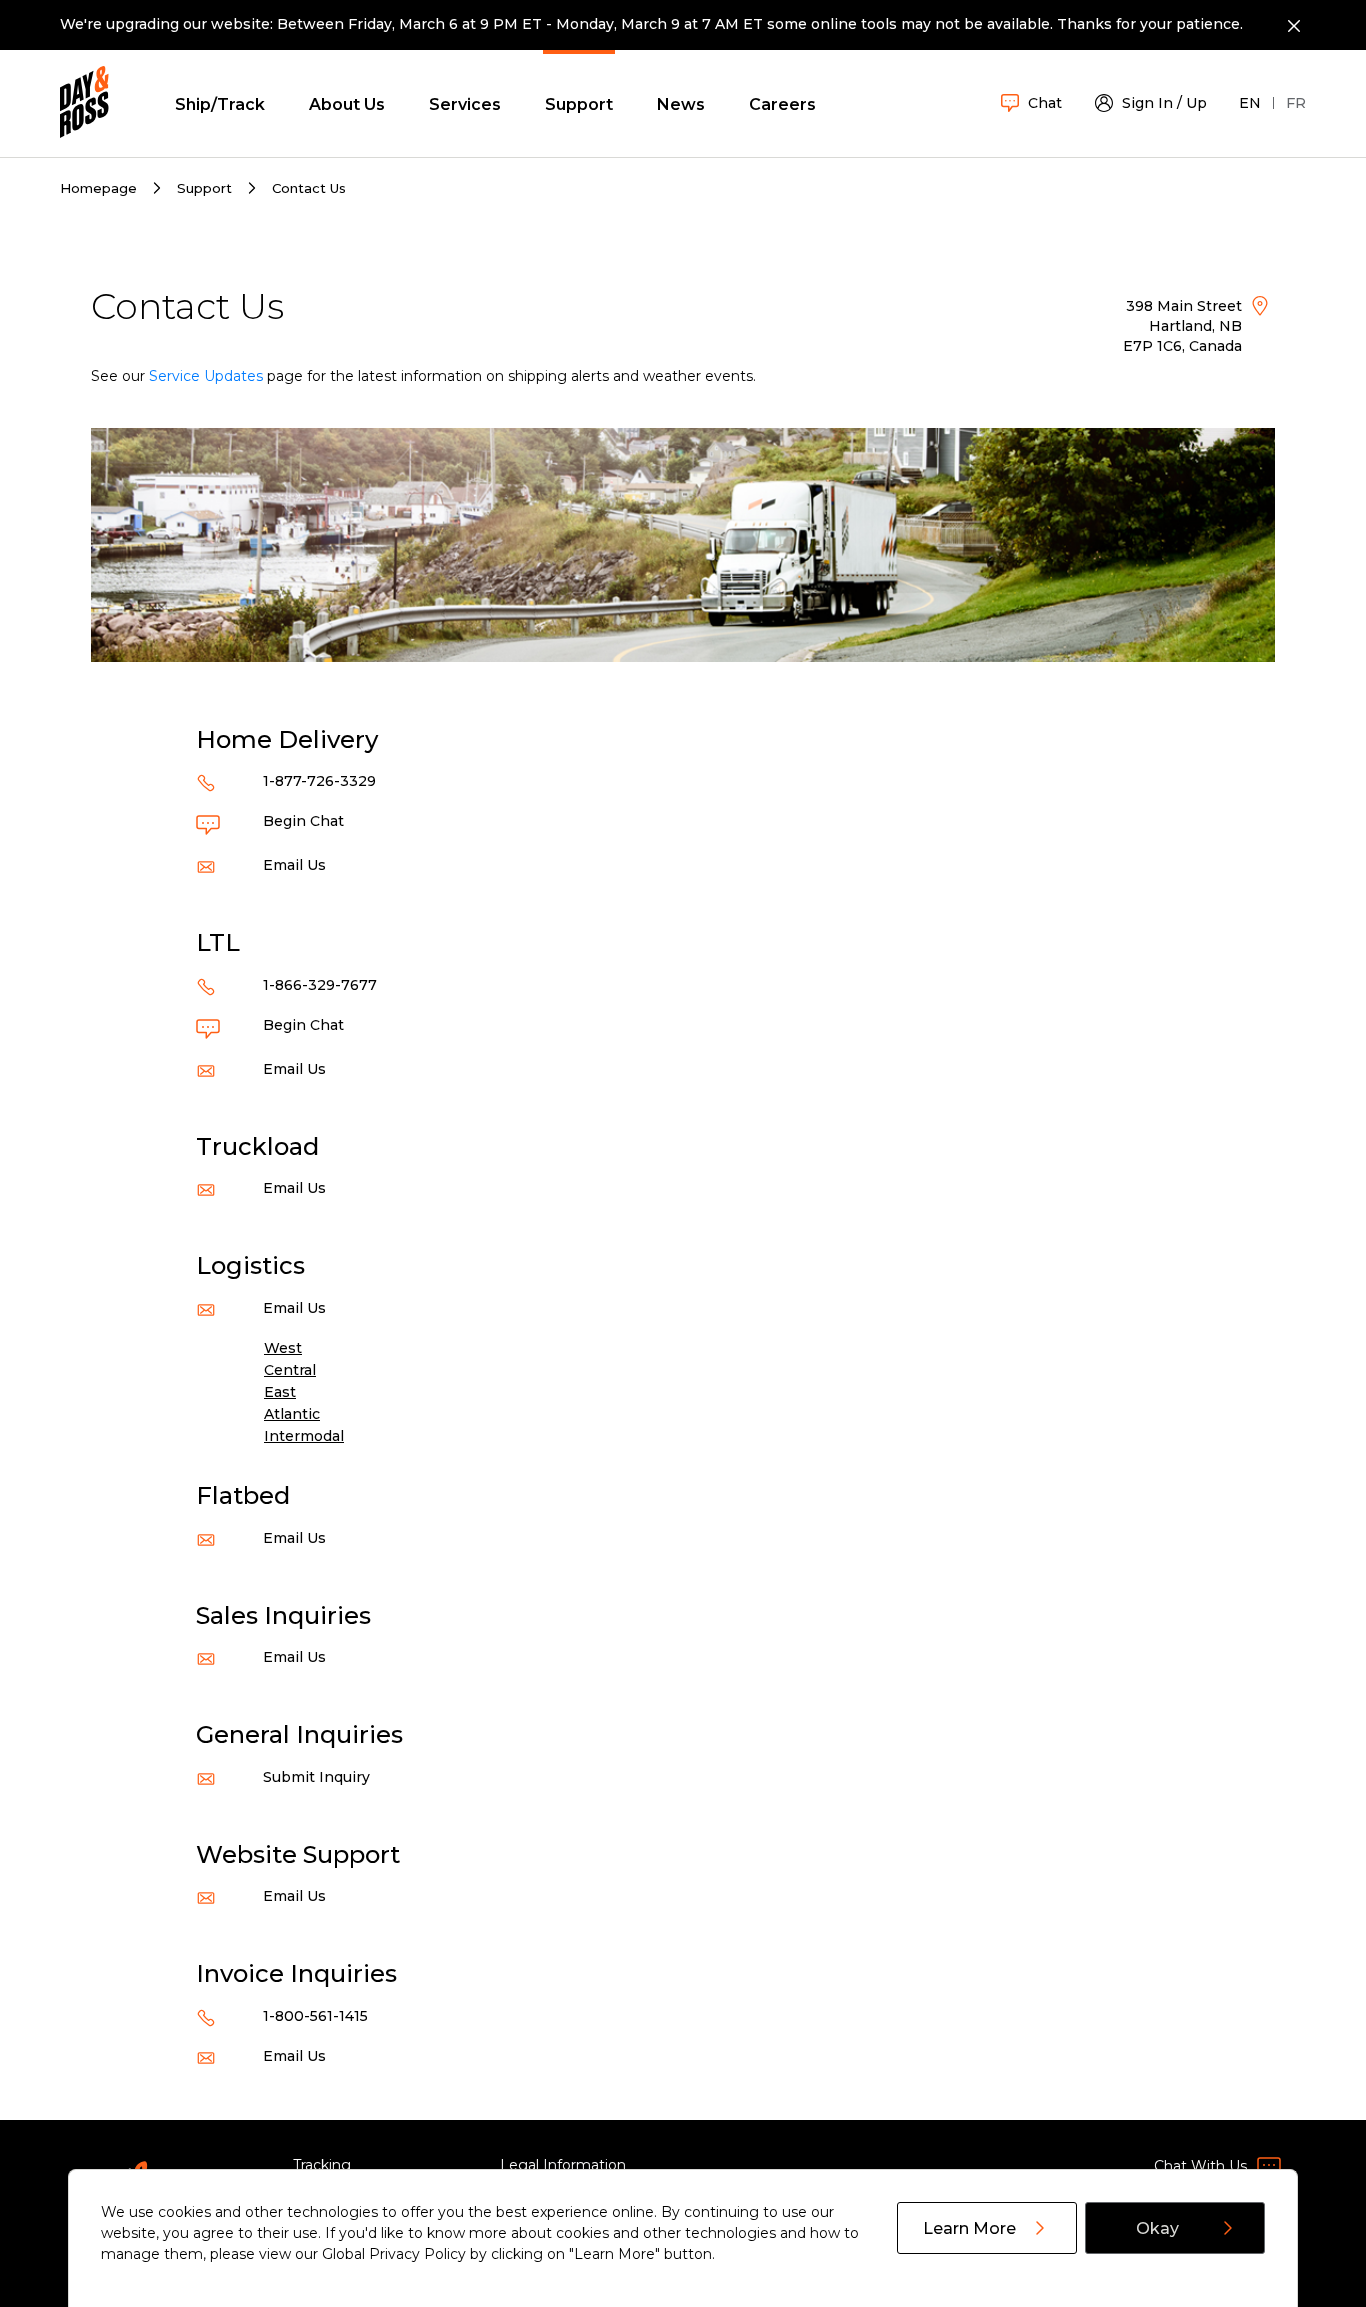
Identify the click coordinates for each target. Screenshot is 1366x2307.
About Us (347, 104)
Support (579, 104)
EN (1250, 103)
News (681, 104)
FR (1296, 103)
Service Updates (206, 376)
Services (465, 104)
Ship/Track (220, 104)
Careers (782, 104)
